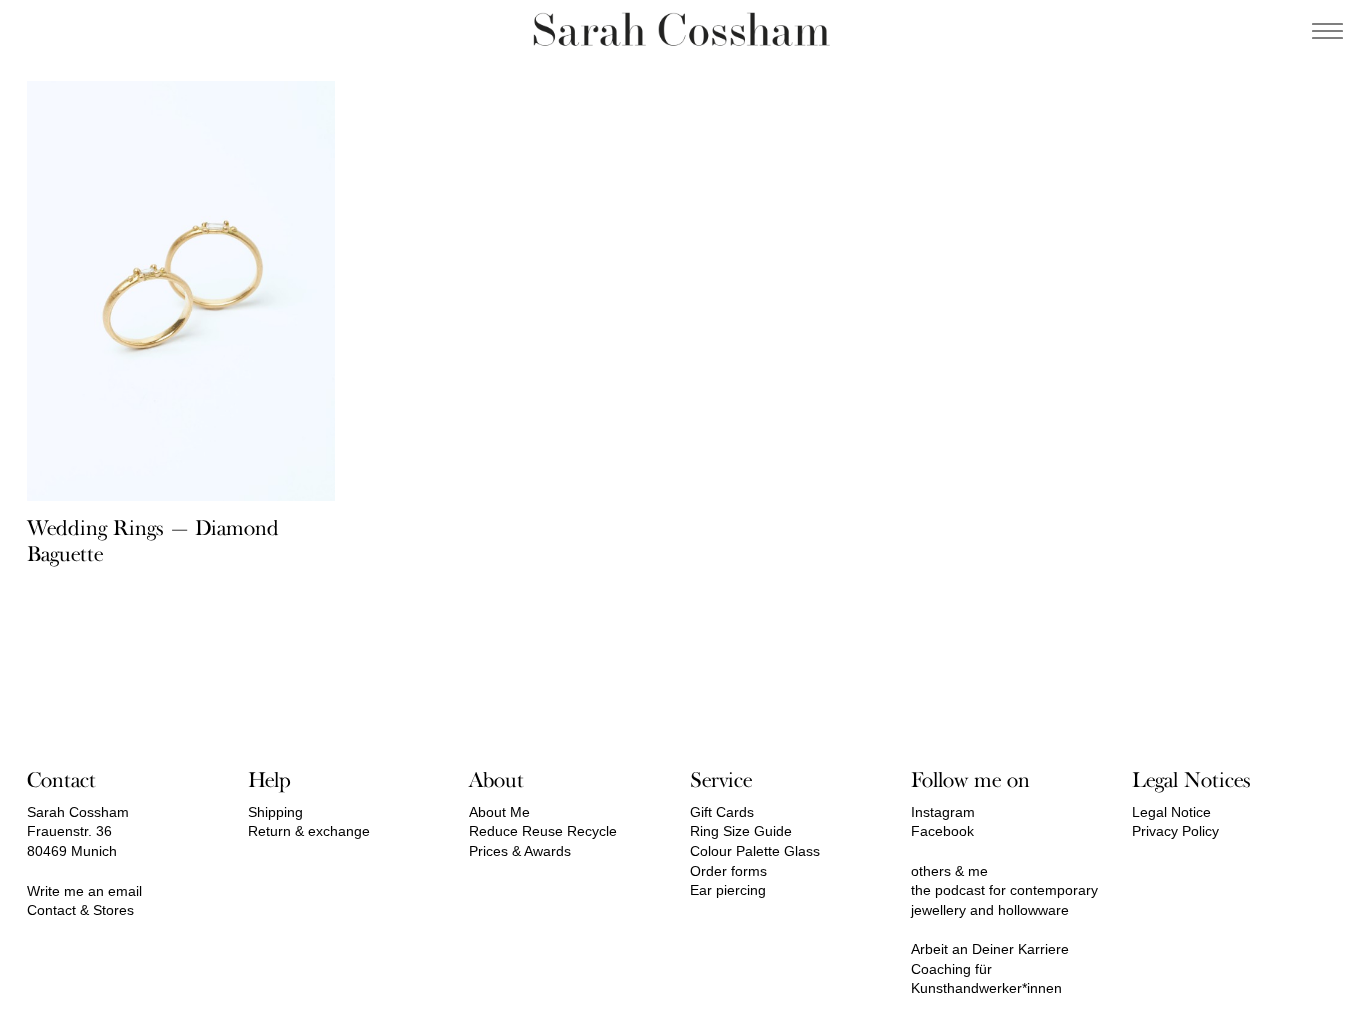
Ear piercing (728, 890)
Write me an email (84, 891)
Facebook (942, 831)
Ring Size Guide (741, 831)
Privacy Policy (1175, 831)
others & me (949, 871)
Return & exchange (309, 831)
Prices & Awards (520, 851)
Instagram (943, 812)
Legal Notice (1171, 812)
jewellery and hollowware (990, 910)
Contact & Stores (80, 910)
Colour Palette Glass (755, 851)
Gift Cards (722, 812)
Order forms (728, 871)
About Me (499, 812)
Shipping (275, 812)
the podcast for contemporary (1004, 890)
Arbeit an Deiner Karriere (990, 949)
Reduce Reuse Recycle (543, 831)
